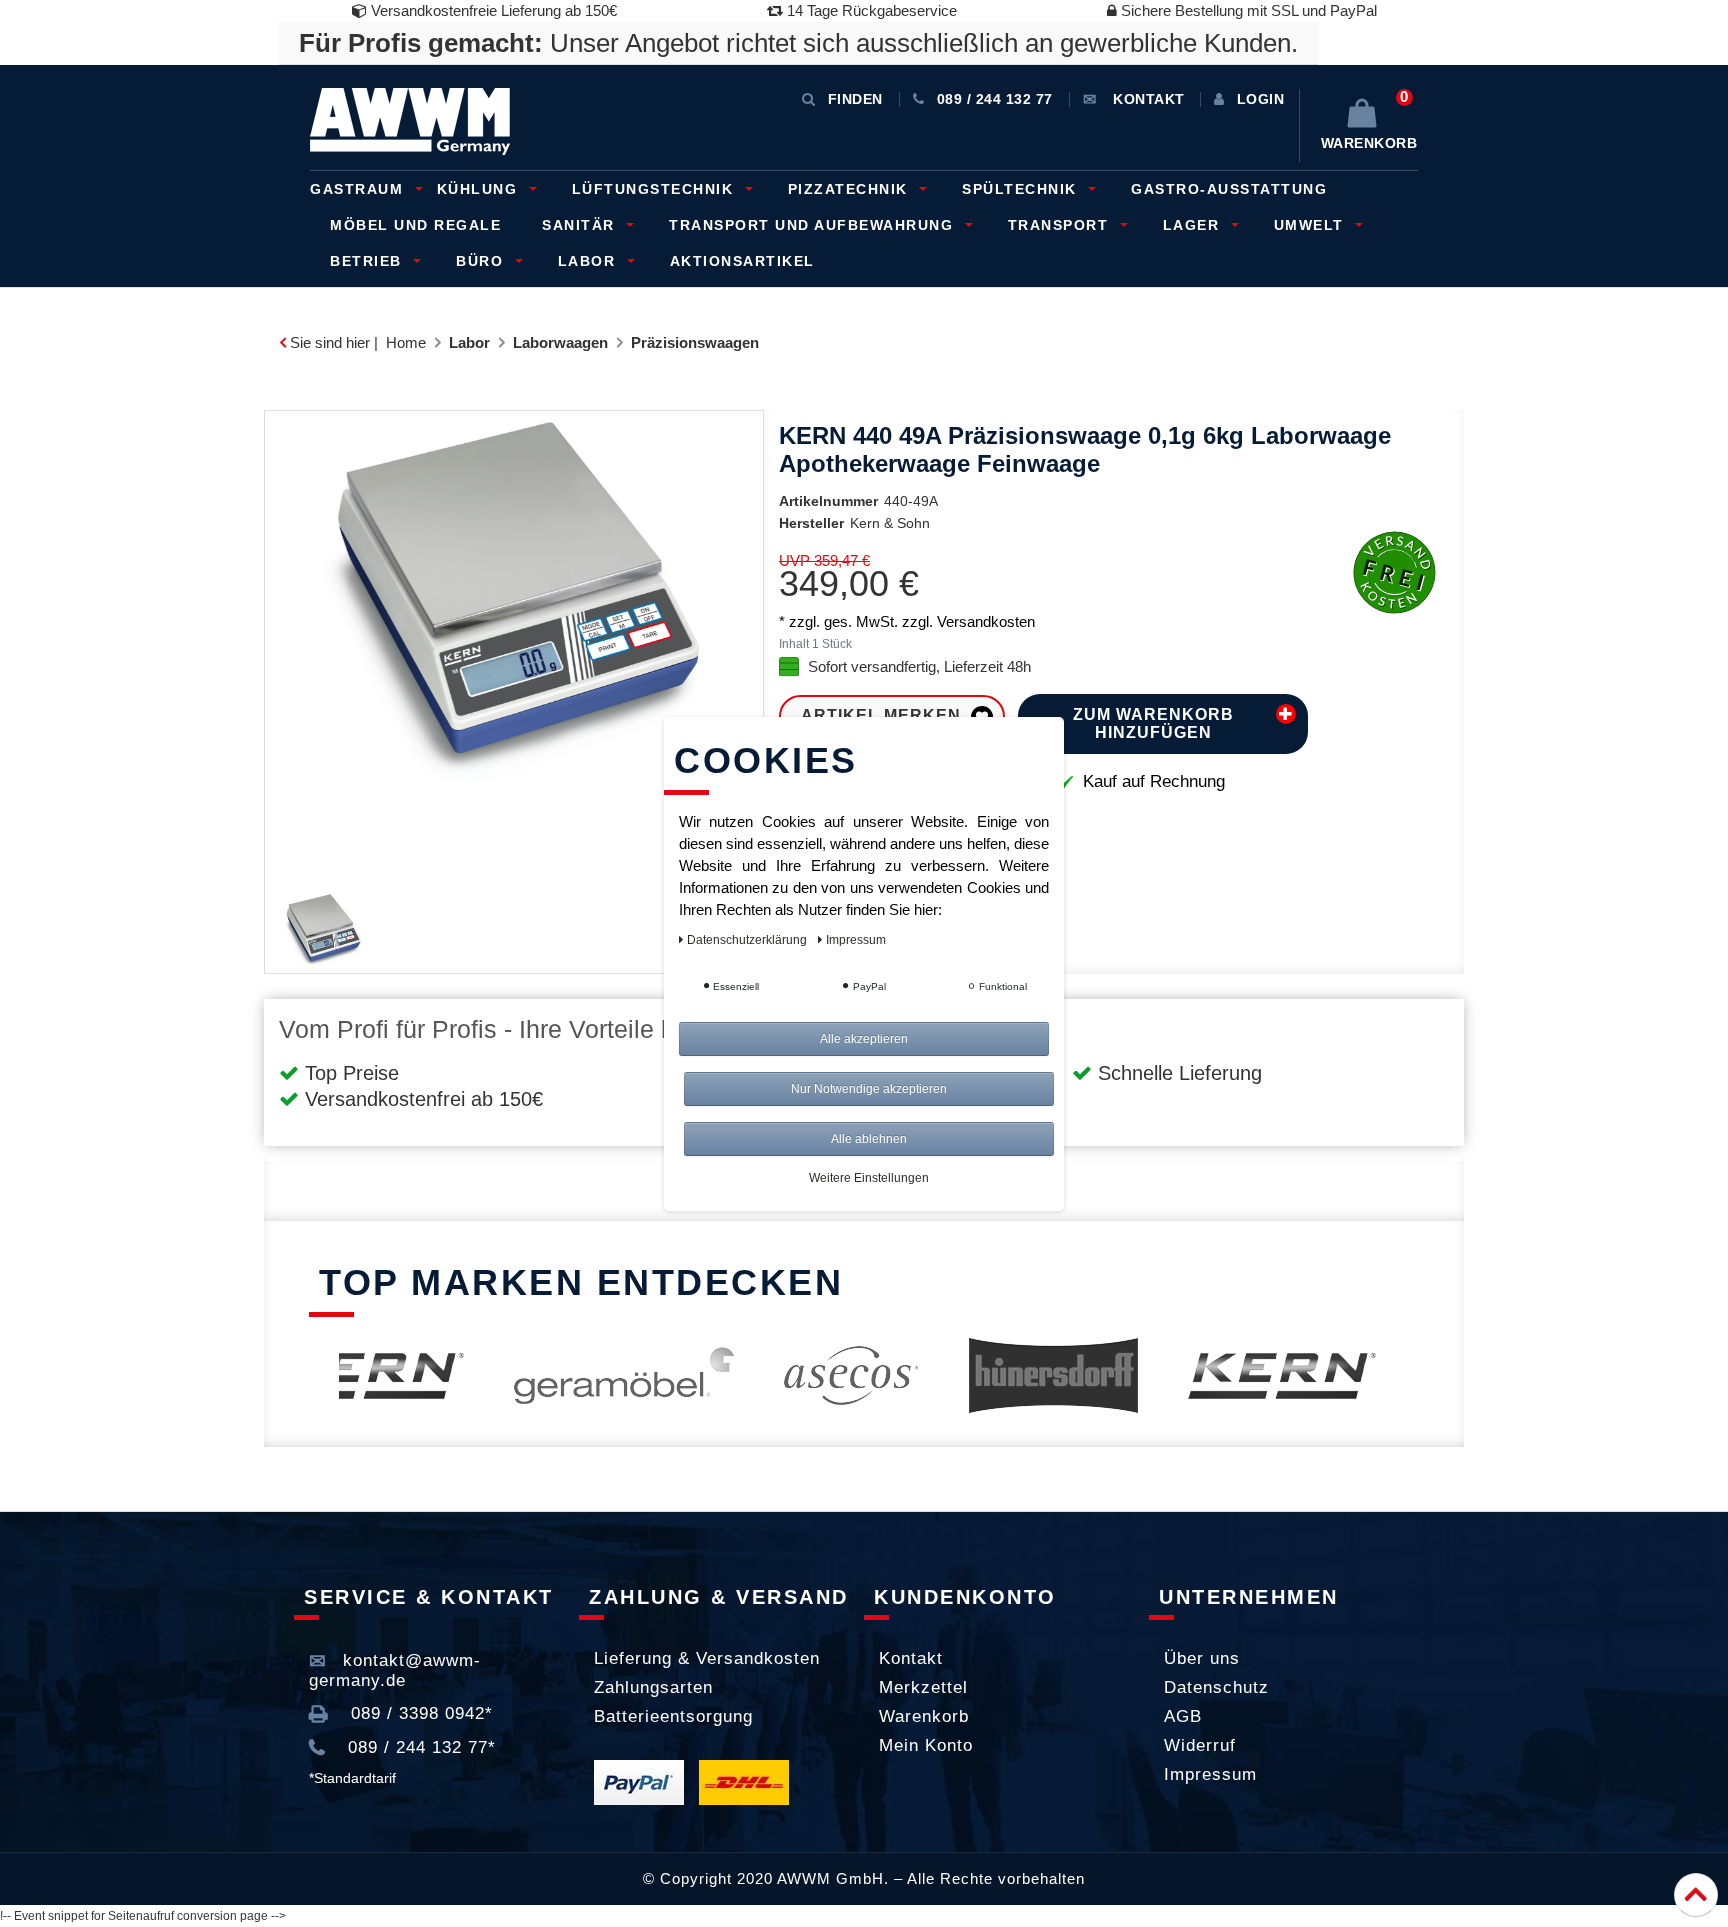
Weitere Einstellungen (869, 1178)
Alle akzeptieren (864, 1039)
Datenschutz (1216, 1687)
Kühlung (480, 189)
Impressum (1210, 1774)
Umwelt (1312, 225)
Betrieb (368, 261)
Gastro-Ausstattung (1229, 189)
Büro (482, 261)
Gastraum (359, 189)
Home (406, 342)
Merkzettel (923, 1687)
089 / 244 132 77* (419, 1747)
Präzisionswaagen (695, 342)
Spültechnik (1022, 189)
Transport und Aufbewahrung (814, 225)
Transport (1061, 225)
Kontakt (911, 1658)
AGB (1183, 1716)
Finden (855, 99)
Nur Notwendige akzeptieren (869, 1089)
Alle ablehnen (869, 1139)
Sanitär (581, 225)
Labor (589, 261)
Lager (1194, 225)
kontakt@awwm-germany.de (395, 1670)
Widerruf (1200, 1745)
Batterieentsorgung (673, 1716)
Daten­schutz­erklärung (748, 940)
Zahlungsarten (653, 1687)
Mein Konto (926, 1745)
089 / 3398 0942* (419, 1713)
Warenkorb (924, 1716)
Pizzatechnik (851, 189)
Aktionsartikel (742, 261)
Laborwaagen (560, 342)
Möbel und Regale (415, 225)
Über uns (1202, 1658)
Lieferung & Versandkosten (707, 1658)
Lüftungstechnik (655, 189)
